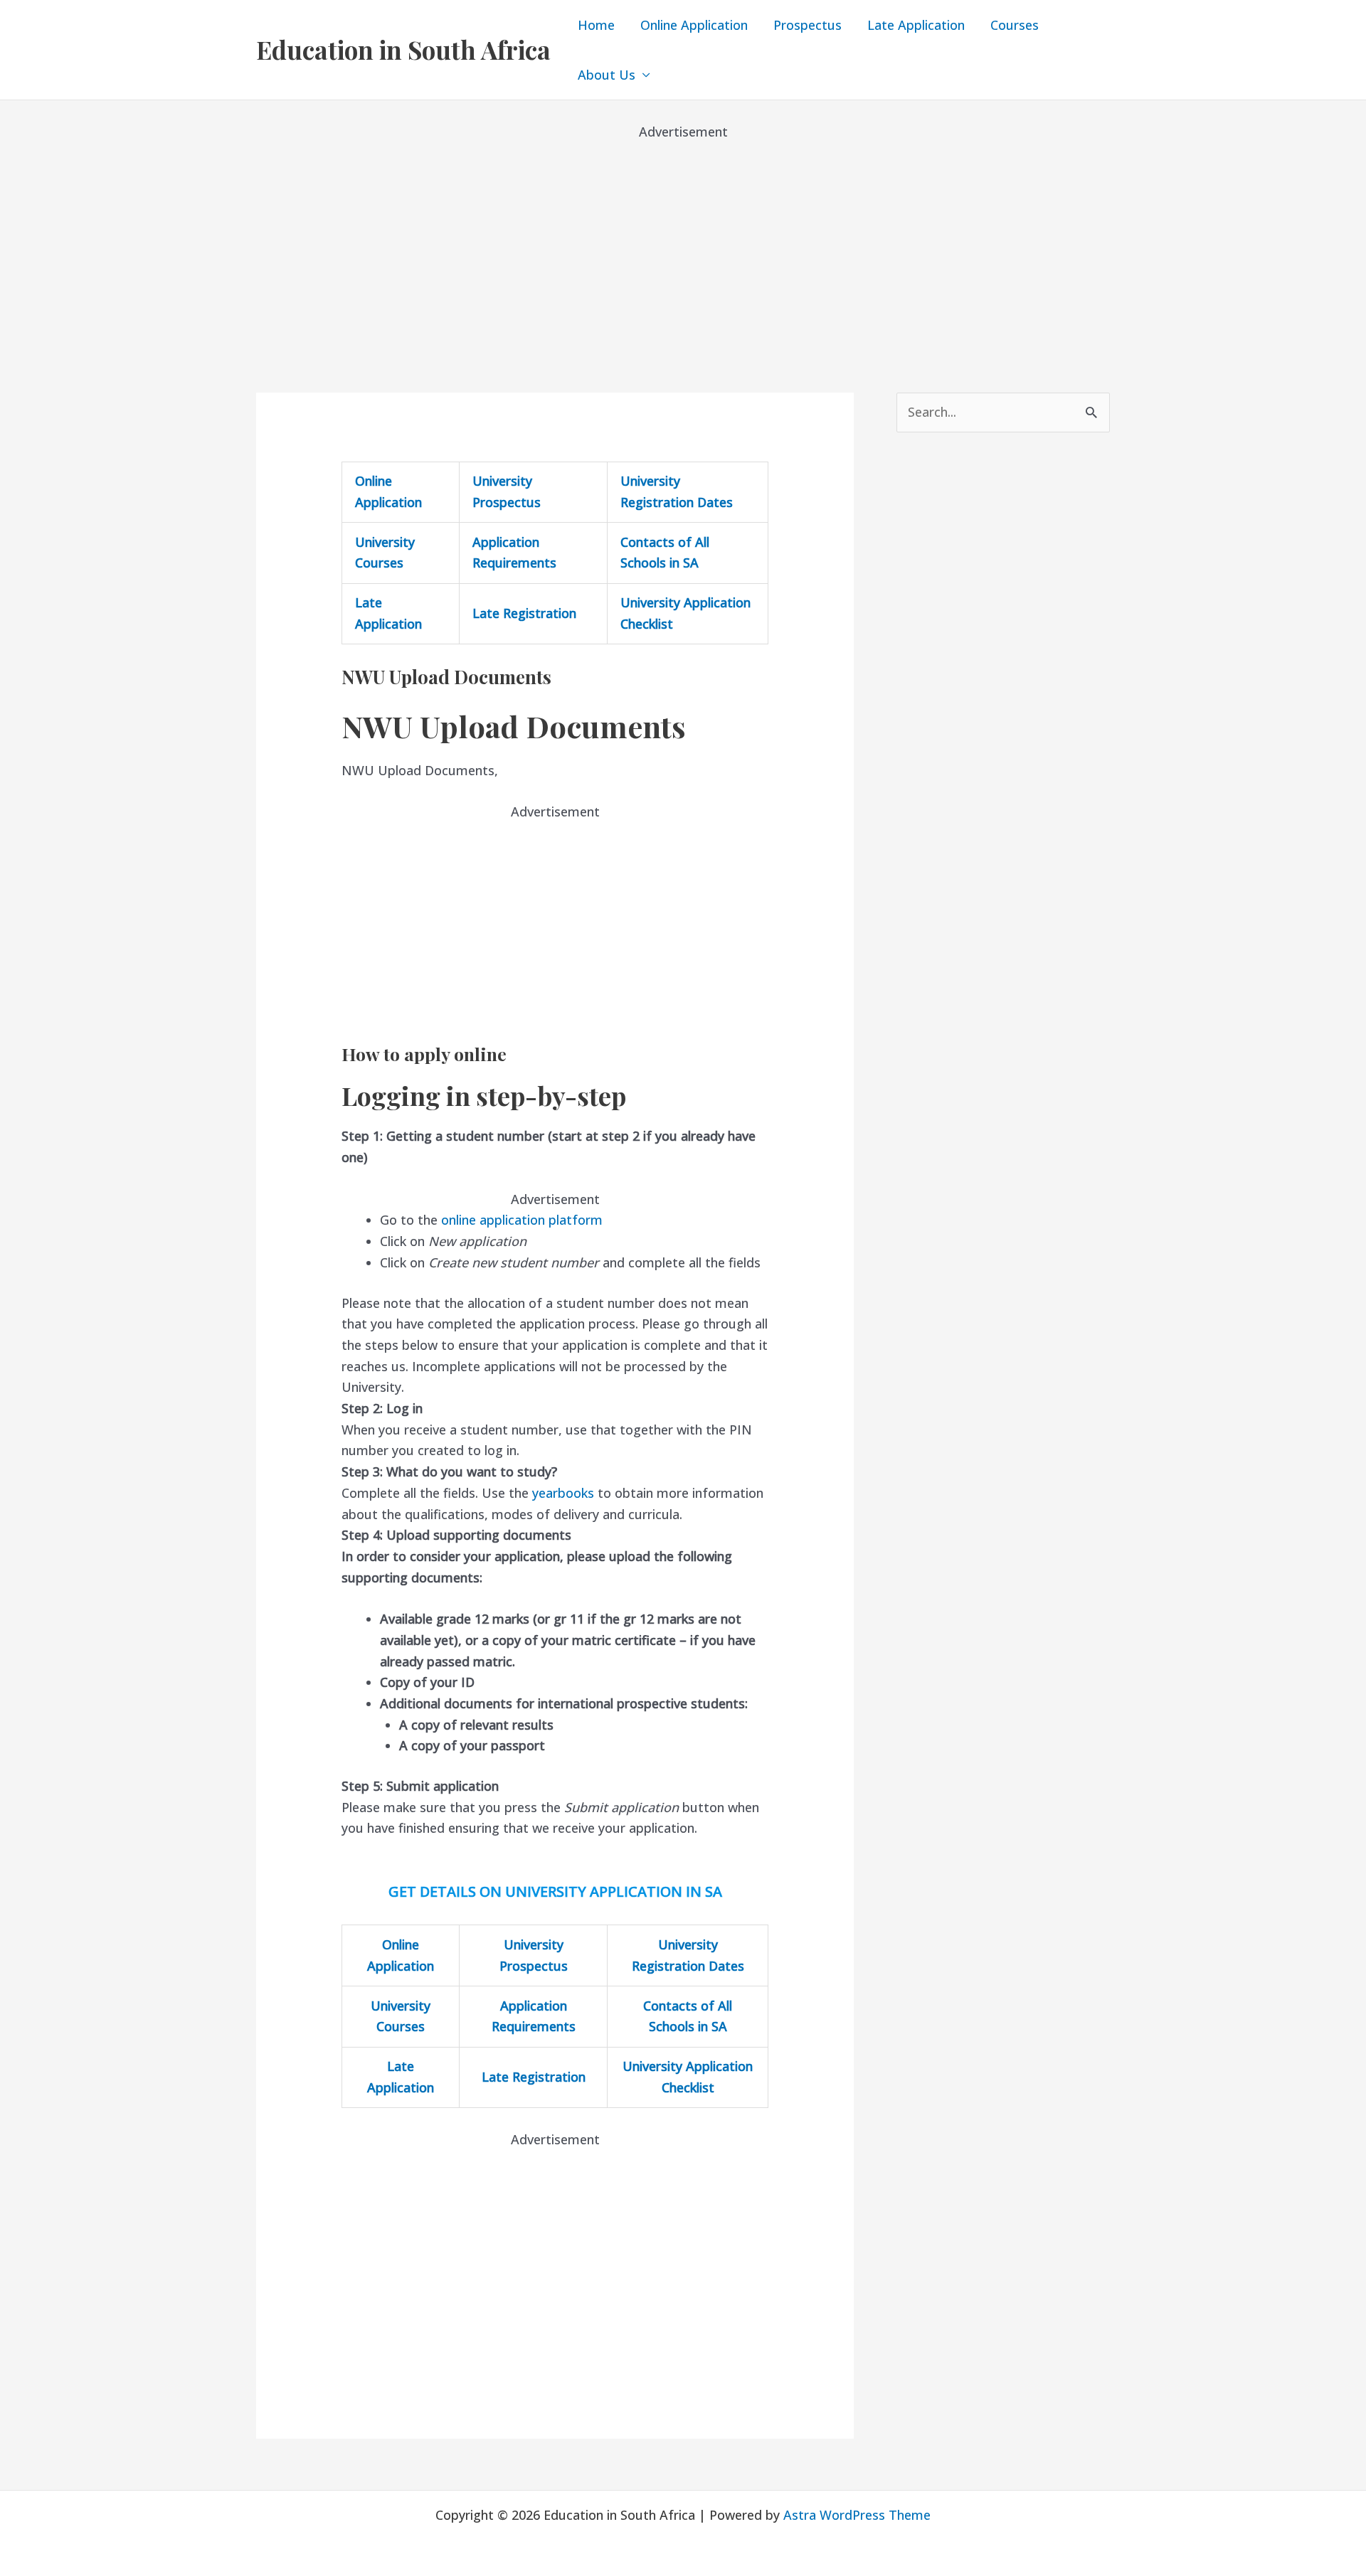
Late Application (916, 25)
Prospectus (808, 25)
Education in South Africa (403, 49)
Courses (1015, 25)
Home (596, 25)
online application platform (522, 1220)
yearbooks (563, 1493)
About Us (607, 75)
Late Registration (524, 613)
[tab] (555, 1096)
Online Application (694, 25)
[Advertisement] (683, 242)
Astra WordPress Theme (857, 2515)
